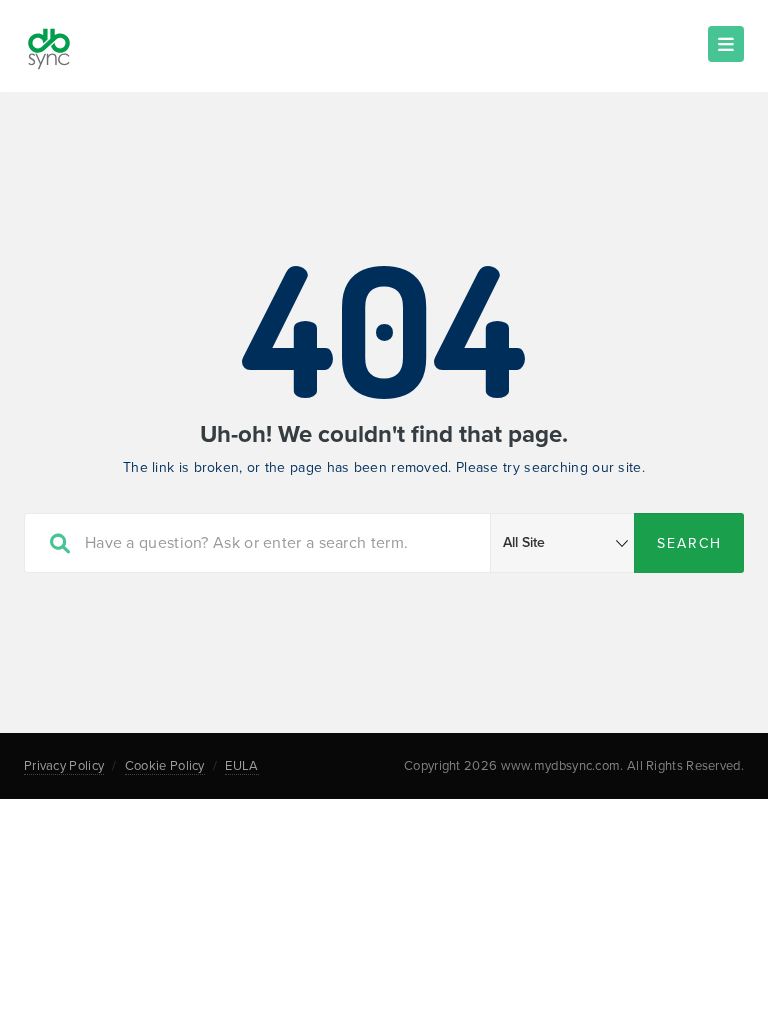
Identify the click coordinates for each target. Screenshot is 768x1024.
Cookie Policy (165, 766)
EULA (241, 766)
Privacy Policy (64, 766)
